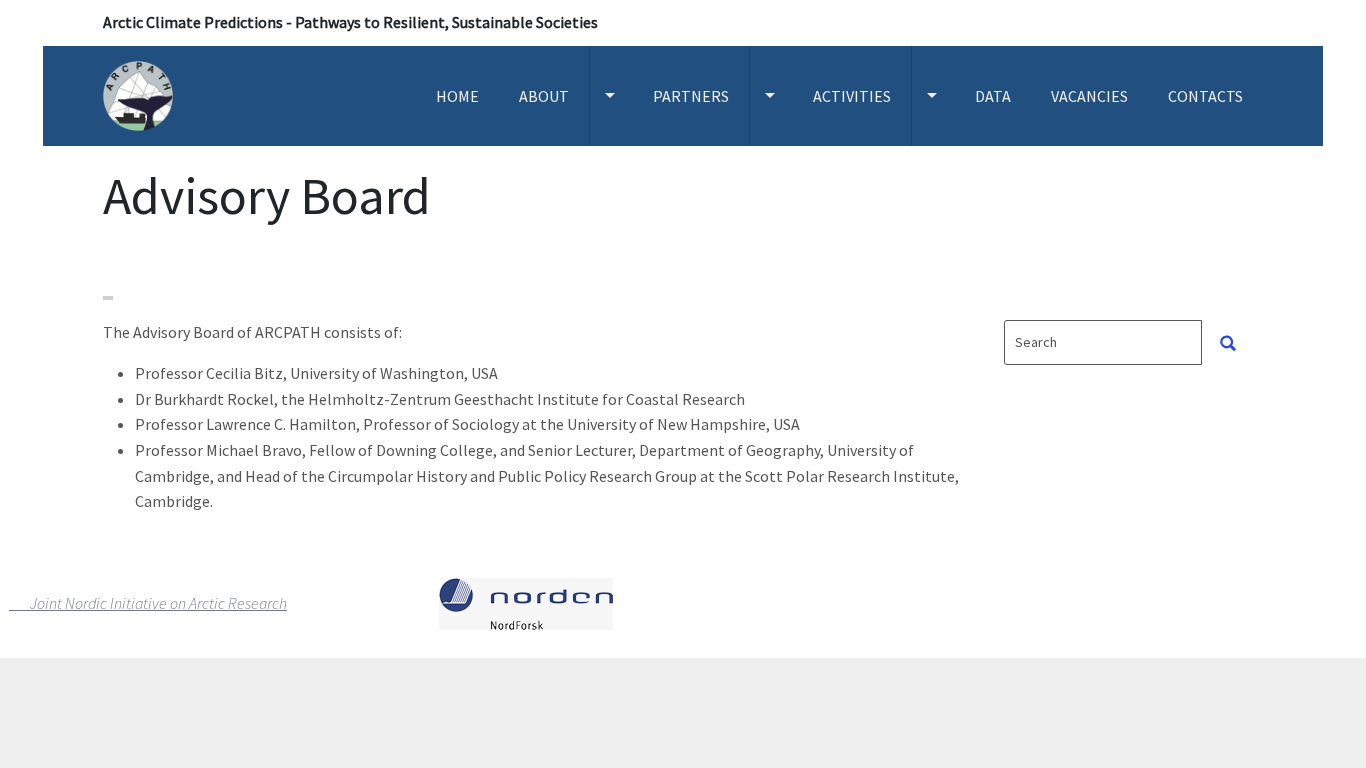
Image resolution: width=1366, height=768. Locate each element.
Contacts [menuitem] (1205, 96)
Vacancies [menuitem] (1089, 96)
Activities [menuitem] (852, 96)
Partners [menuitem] (691, 96)
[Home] (145, 96)
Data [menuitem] (993, 96)
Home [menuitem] (457, 96)
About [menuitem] (544, 96)
